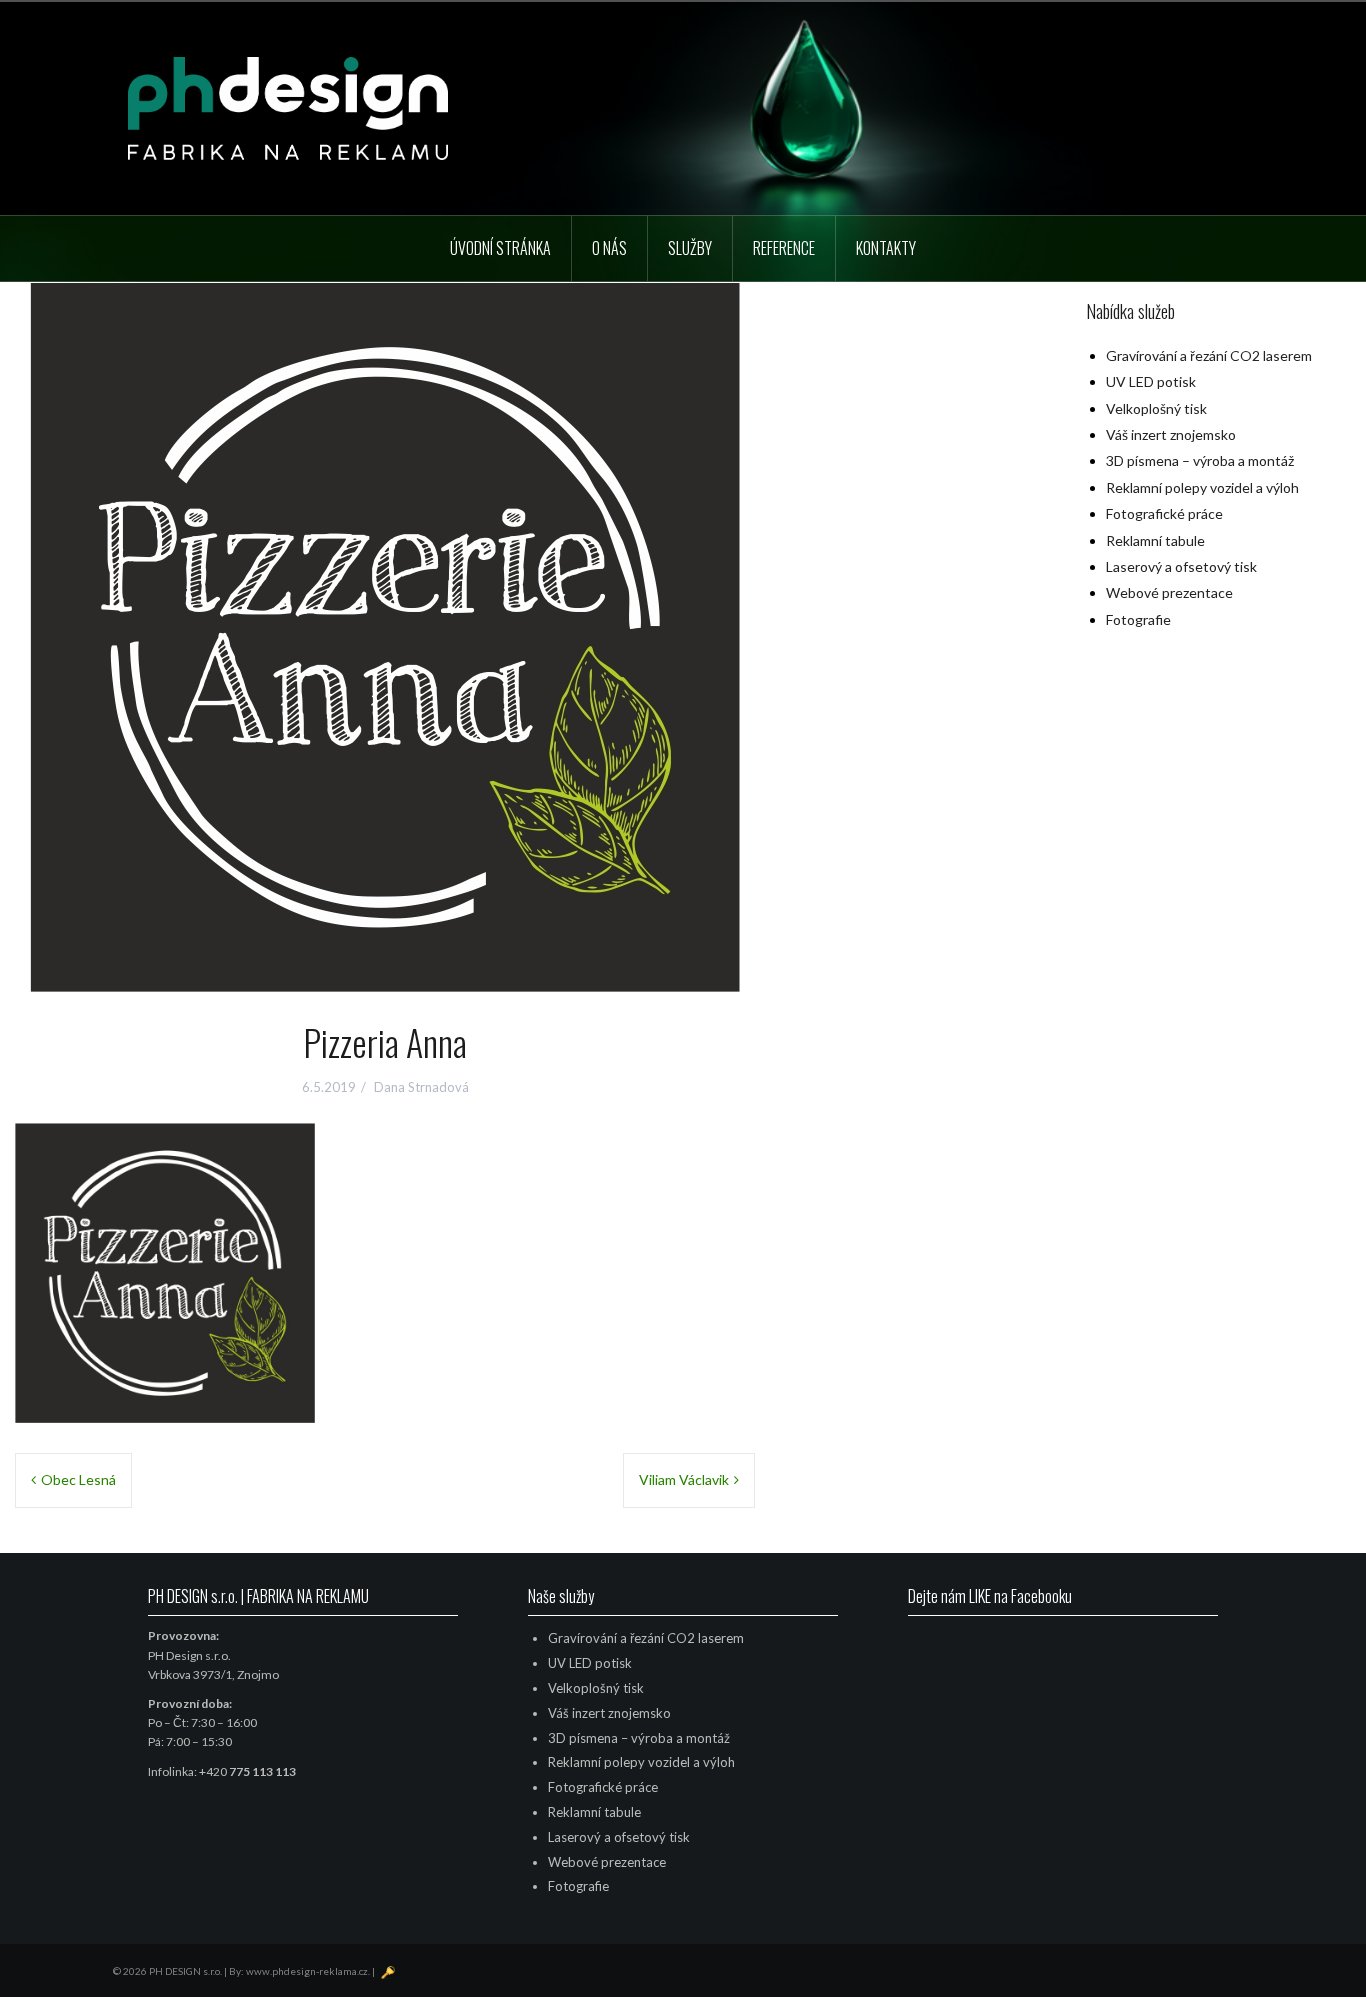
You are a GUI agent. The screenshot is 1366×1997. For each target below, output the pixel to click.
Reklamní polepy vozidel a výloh (1202, 487)
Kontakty (886, 248)
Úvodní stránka (500, 248)
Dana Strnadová (421, 1087)
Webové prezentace (1169, 592)
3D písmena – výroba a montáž (1200, 460)
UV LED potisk (1151, 381)
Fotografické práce (1164, 513)
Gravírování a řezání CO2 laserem (1209, 355)
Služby (690, 248)
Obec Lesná (78, 1479)
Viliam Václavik (684, 1479)
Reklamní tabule (1155, 540)
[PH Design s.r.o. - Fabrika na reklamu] (288, 106)
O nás (609, 248)
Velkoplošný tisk (1156, 408)
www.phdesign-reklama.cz (307, 1971)
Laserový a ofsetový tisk (1181, 566)
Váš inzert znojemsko (1171, 434)
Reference (784, 248)
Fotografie (1138, 619)
